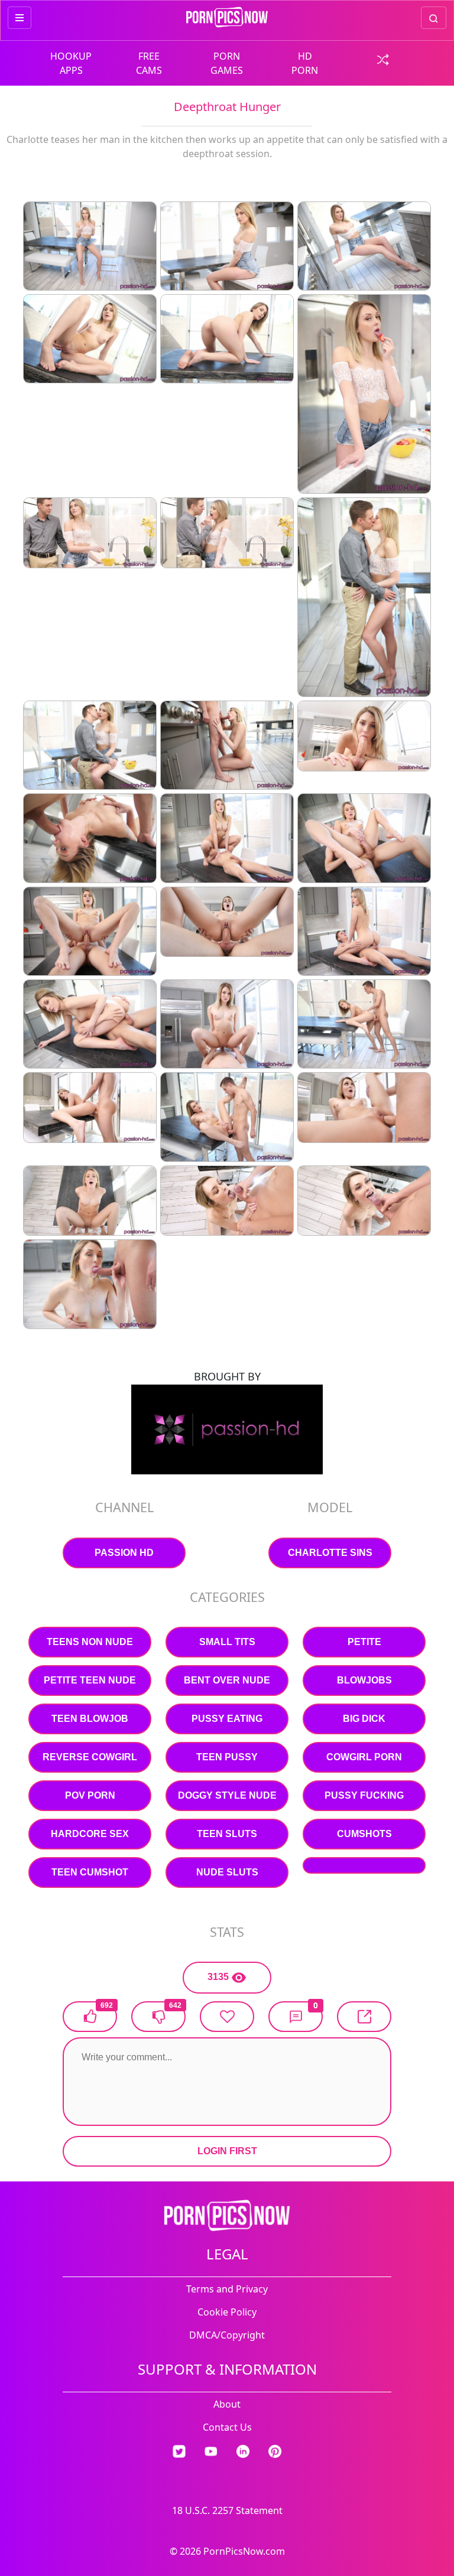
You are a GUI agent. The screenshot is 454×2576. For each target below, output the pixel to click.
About (227, 2404)
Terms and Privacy (227, 2289)
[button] (296, 2017)
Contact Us (227, 2427)
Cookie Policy (227, 2312)
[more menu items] (20, 18)
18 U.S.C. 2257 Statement (227, 2510)
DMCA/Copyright (227, 2335)
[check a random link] (383, 58)
